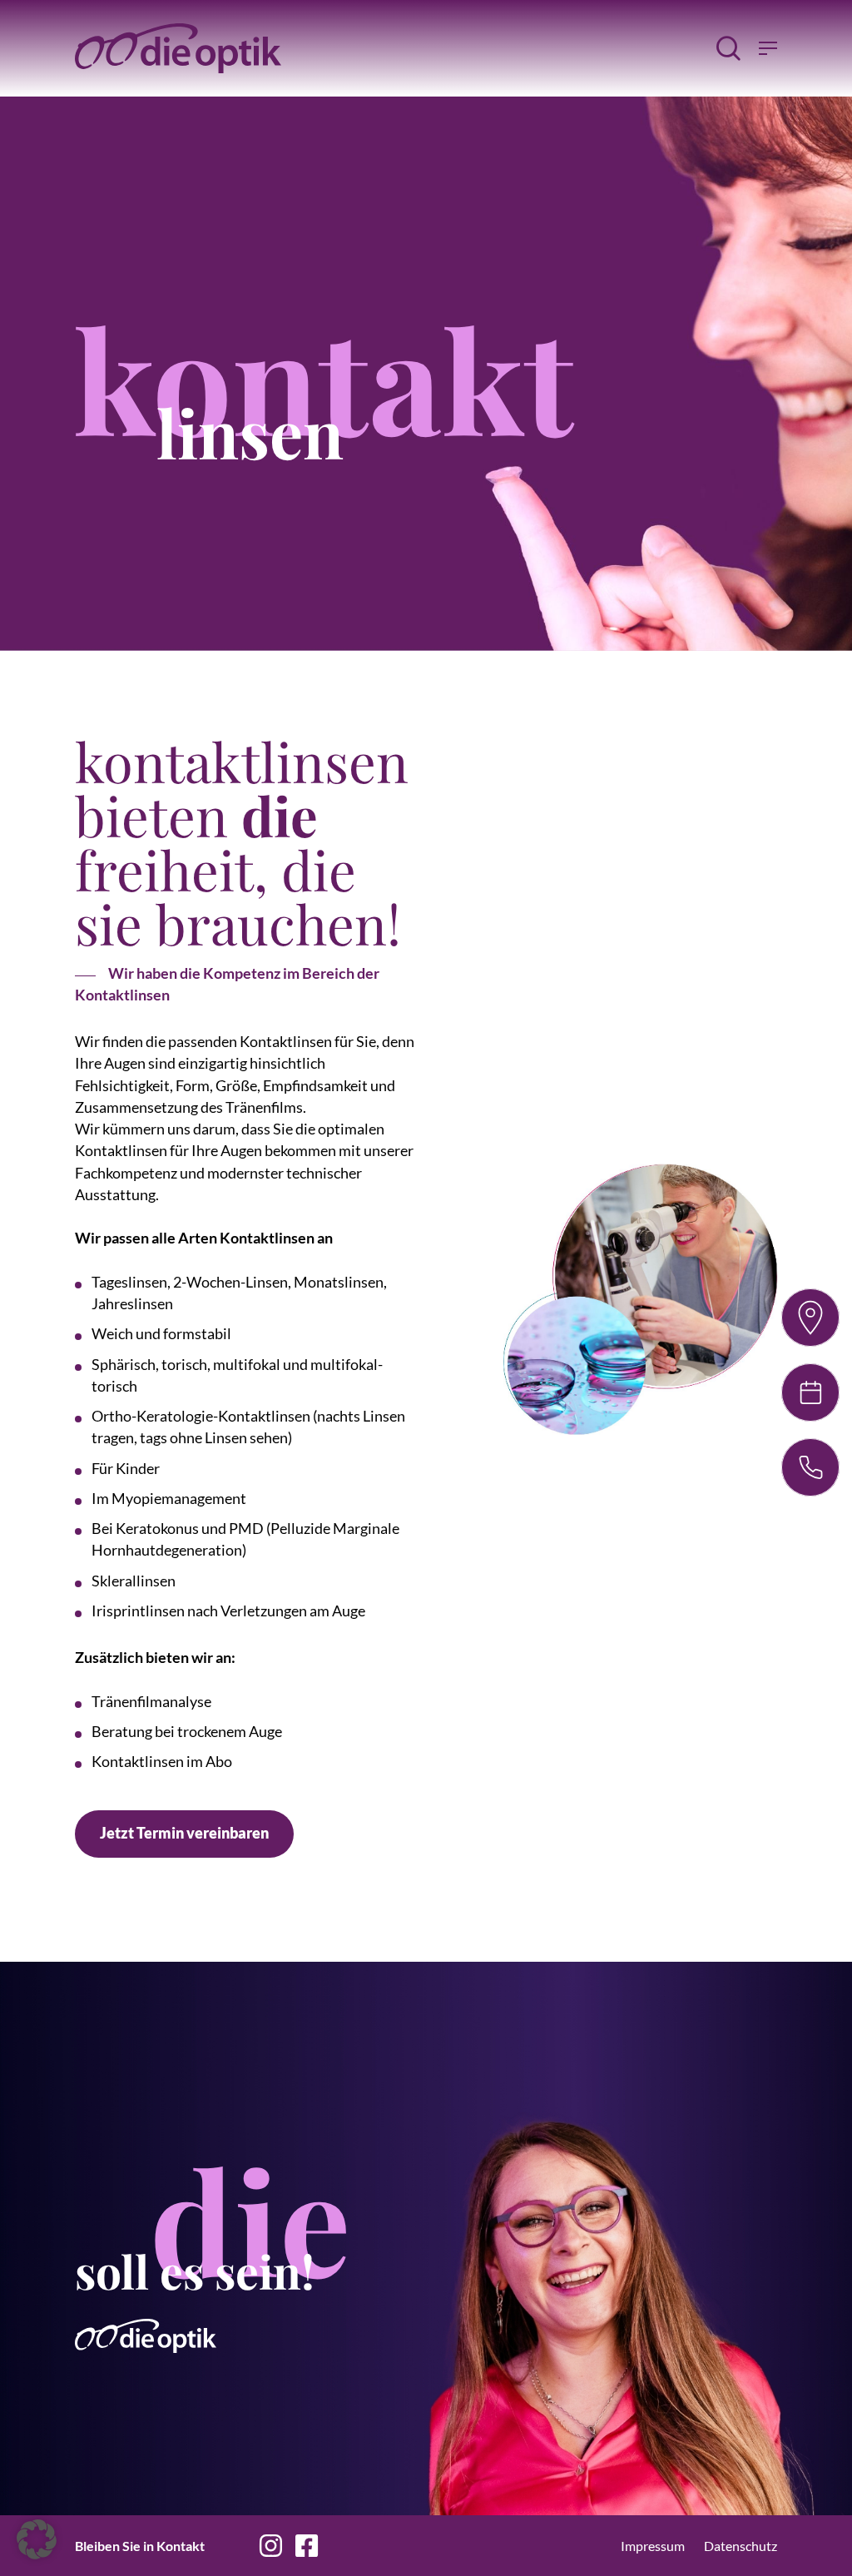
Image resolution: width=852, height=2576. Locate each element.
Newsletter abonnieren (420, 2546)
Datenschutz (741, 2546)
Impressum (653, 2546)
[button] (184, 1834)
